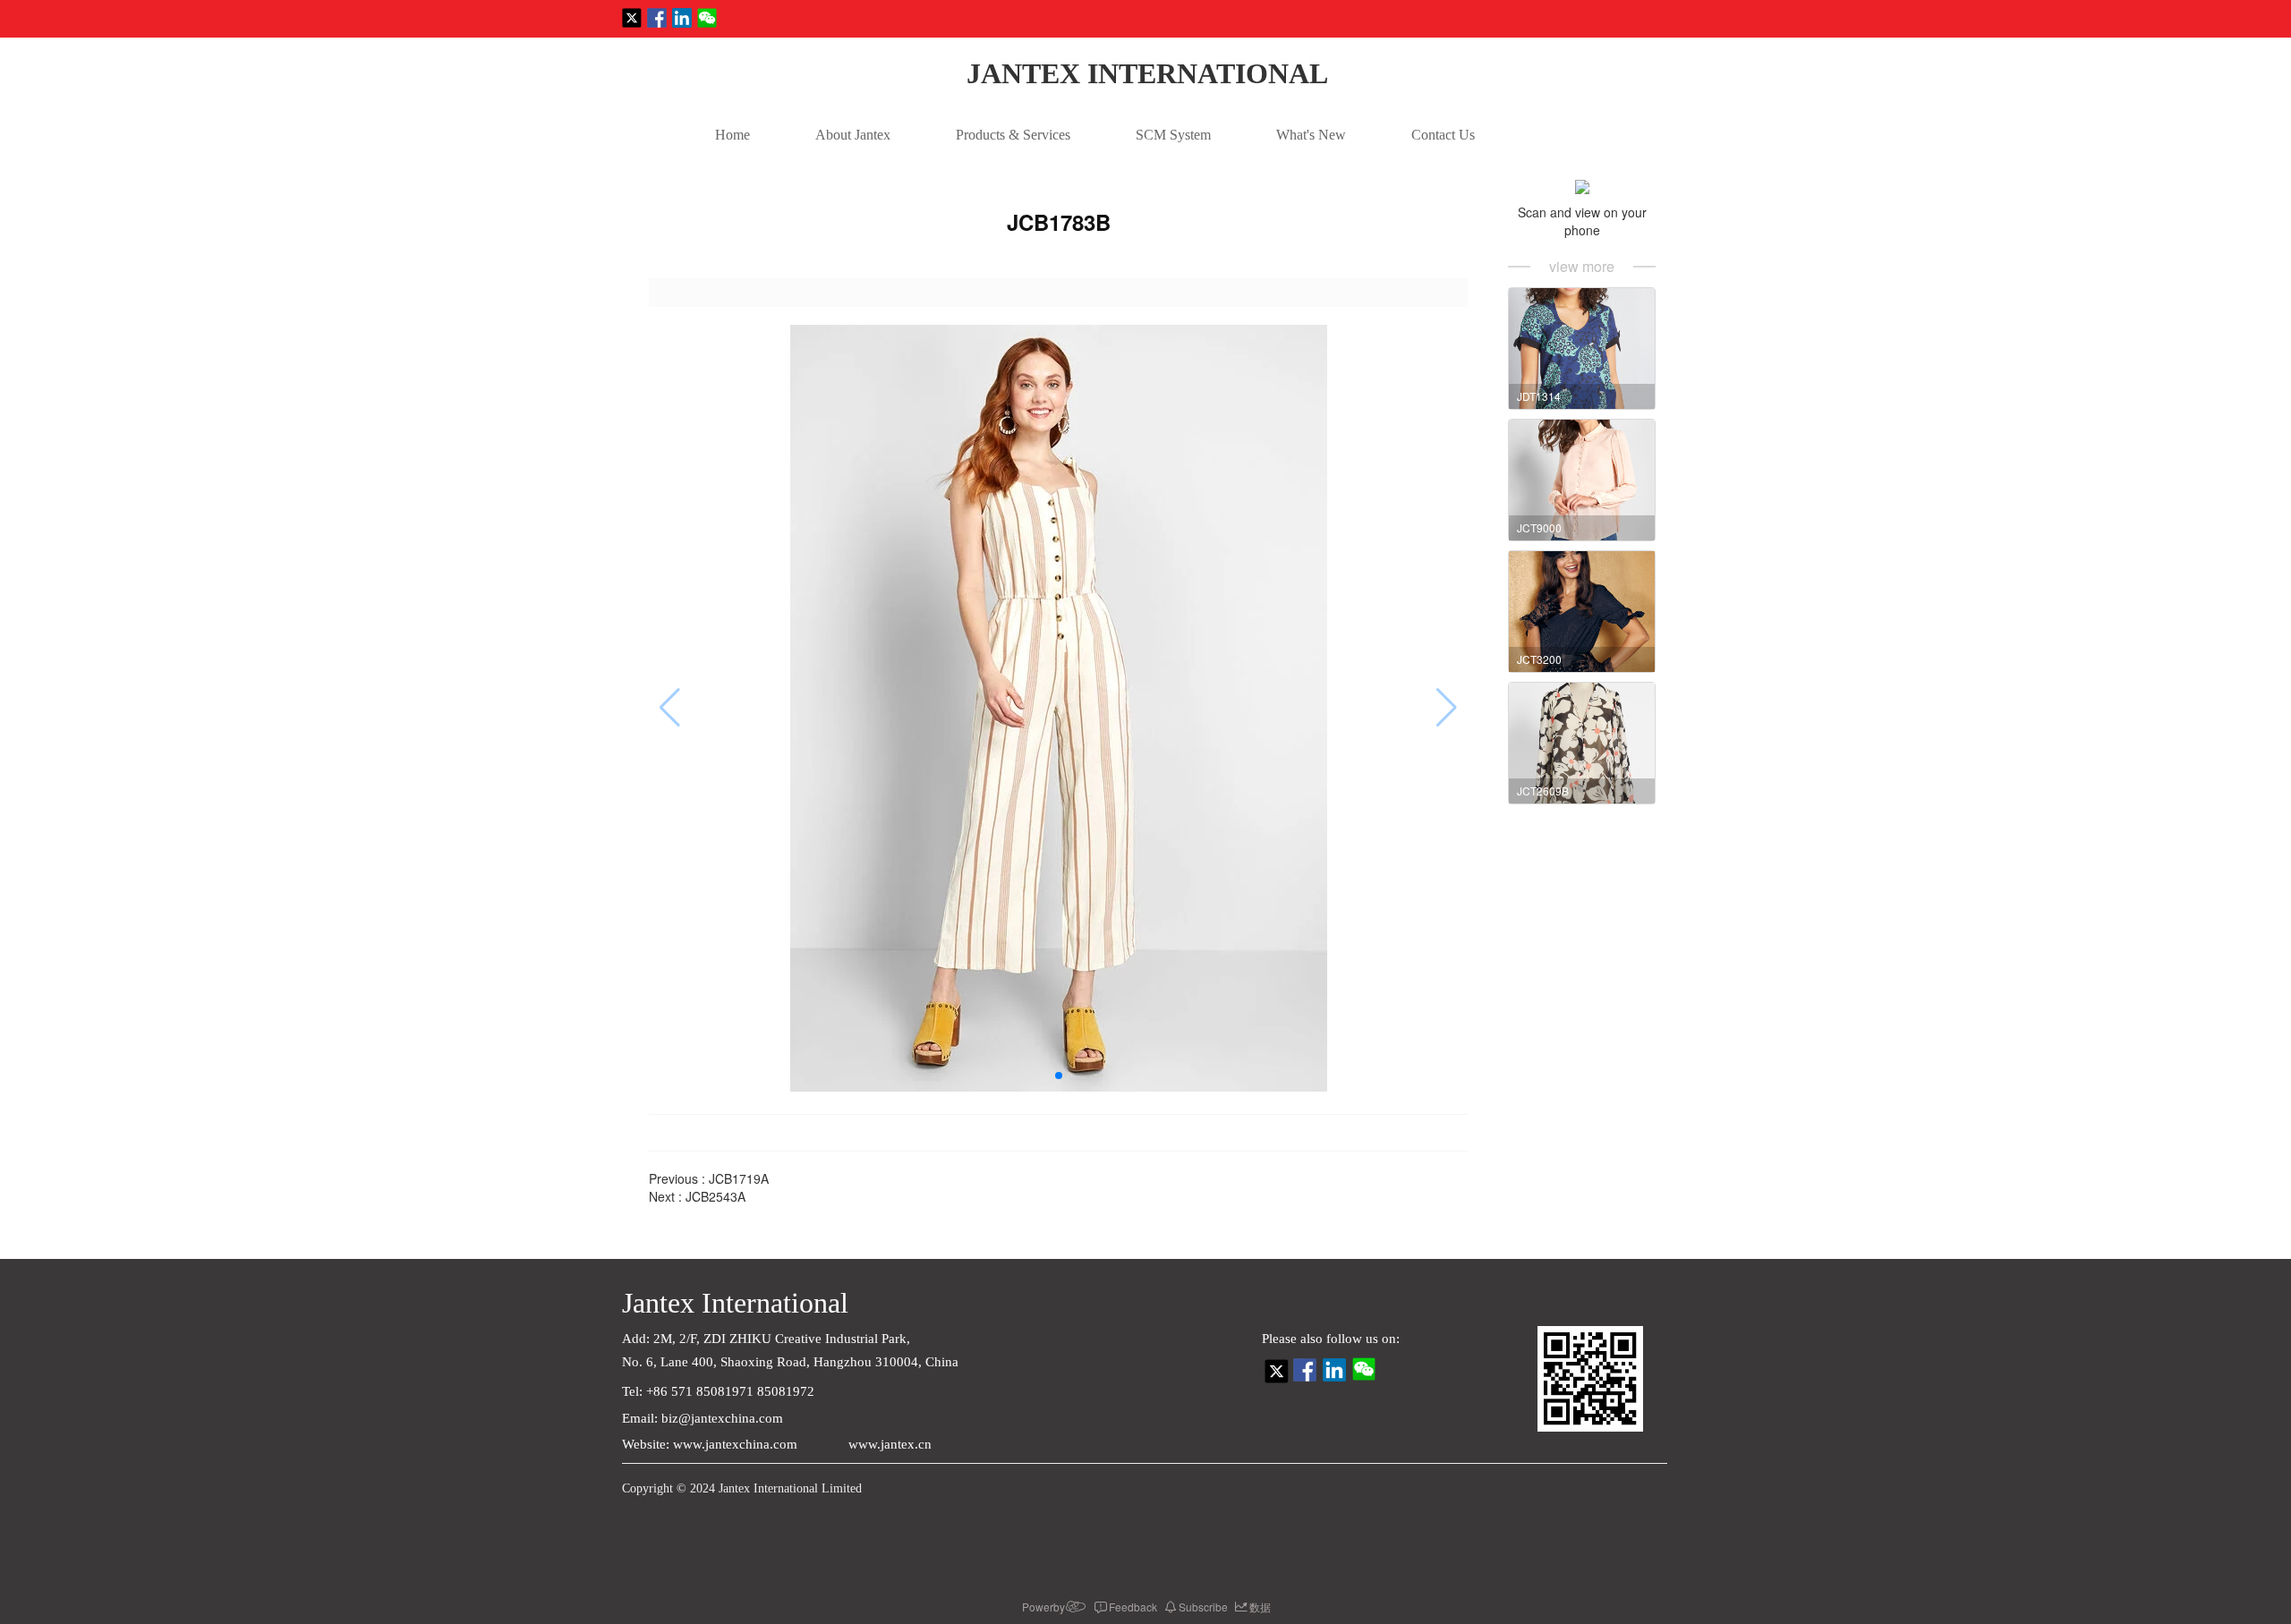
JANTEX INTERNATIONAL (1147, 73)
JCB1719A (739, 1178)
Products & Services (1013, 135)
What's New (1311, 135)
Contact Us (1443, 135)
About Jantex (853, 135)
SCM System (1173, 135)
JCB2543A (715, 1196)
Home (732, 135)
